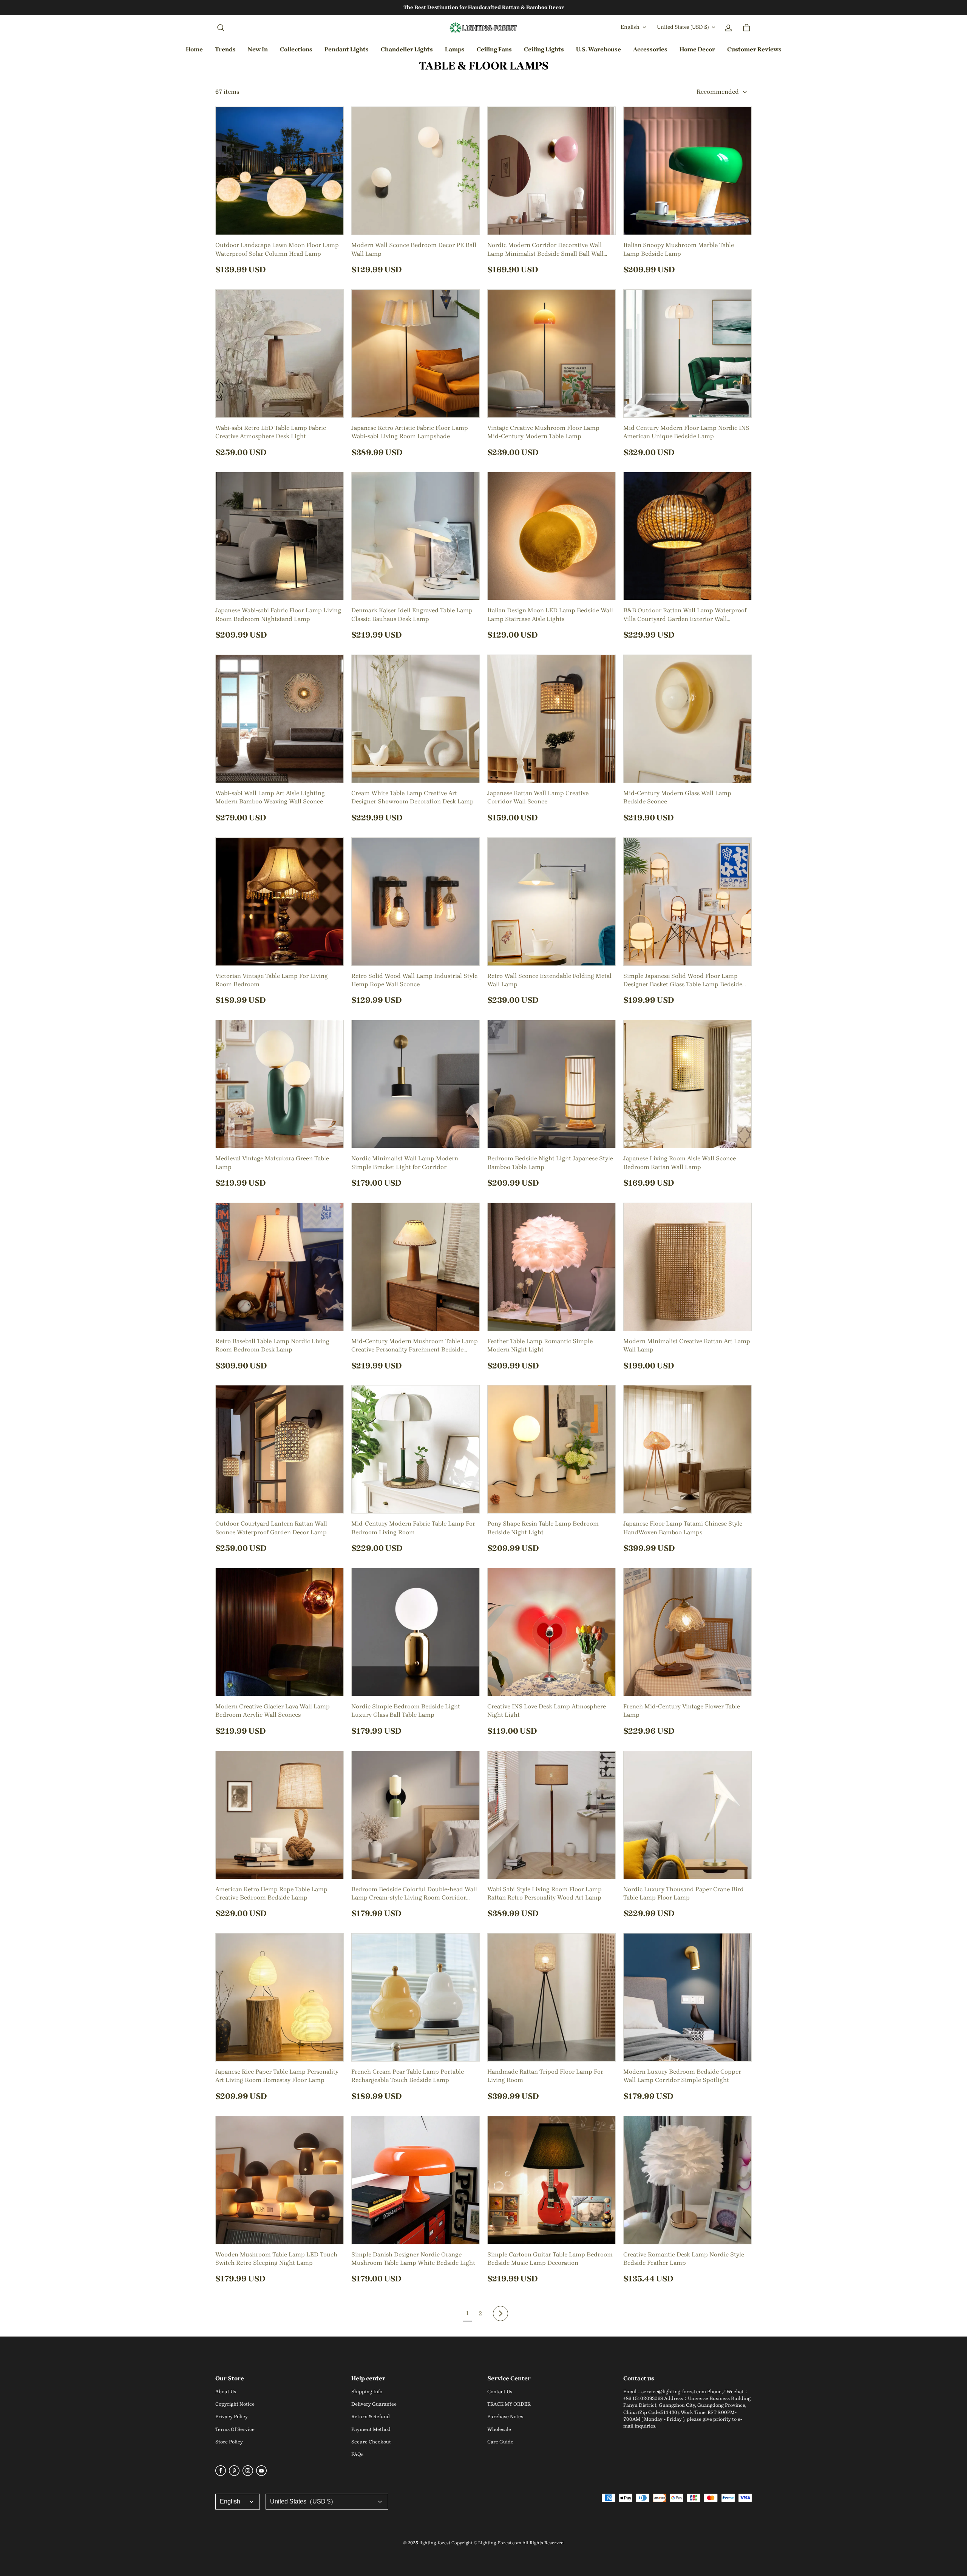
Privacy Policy (232, 2416)
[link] (296, 50)
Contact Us (500, 2391)
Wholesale (499, 2429)
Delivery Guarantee (374, 2404)
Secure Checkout (371, 2442)
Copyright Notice (235, 2404)
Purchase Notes (505, 2416)
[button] (221, 28)
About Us (226, 2391)
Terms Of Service (235, 2429)
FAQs (357, 2454)
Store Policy (229, 2442)
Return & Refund (371, 2416)
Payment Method (371, 2429)
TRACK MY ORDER (509, 2404)
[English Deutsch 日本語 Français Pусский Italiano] (238, 2502)
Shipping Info (367, 2391)
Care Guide (500, 2442)
